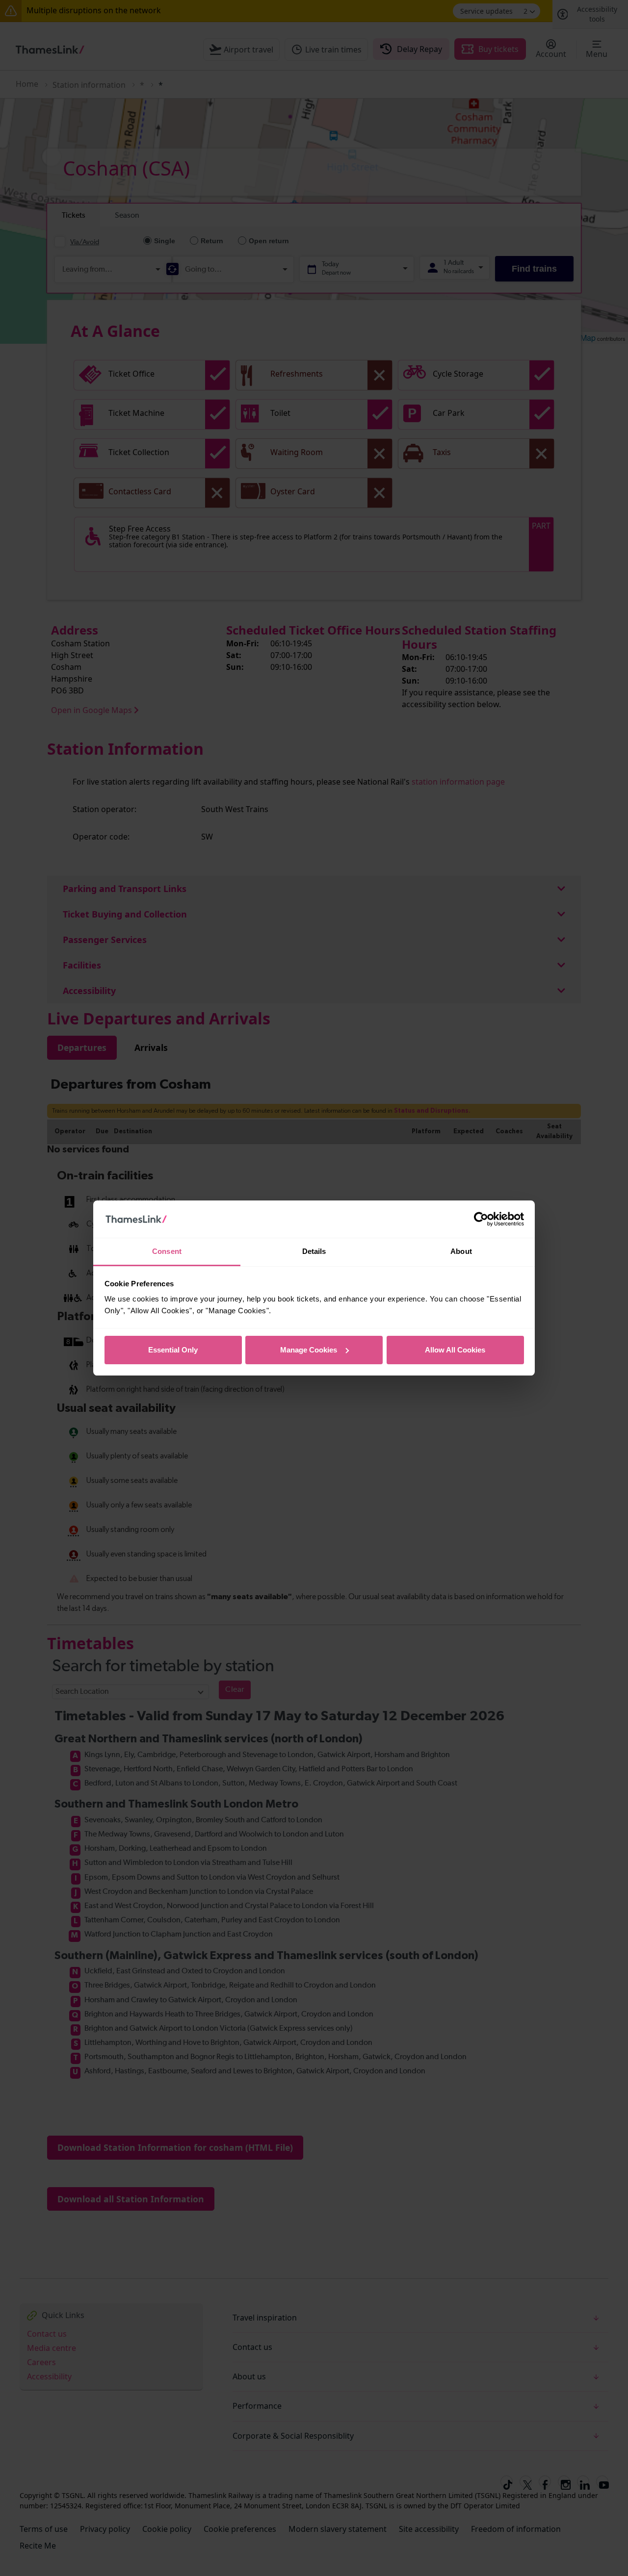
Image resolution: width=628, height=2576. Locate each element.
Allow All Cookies (455, 1350)
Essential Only (173, 1350)
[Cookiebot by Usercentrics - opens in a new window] (481, 1219)
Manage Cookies (309, 1350)
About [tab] (461, 1251)
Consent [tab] (167, 1251)
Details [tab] (314, 1251)
